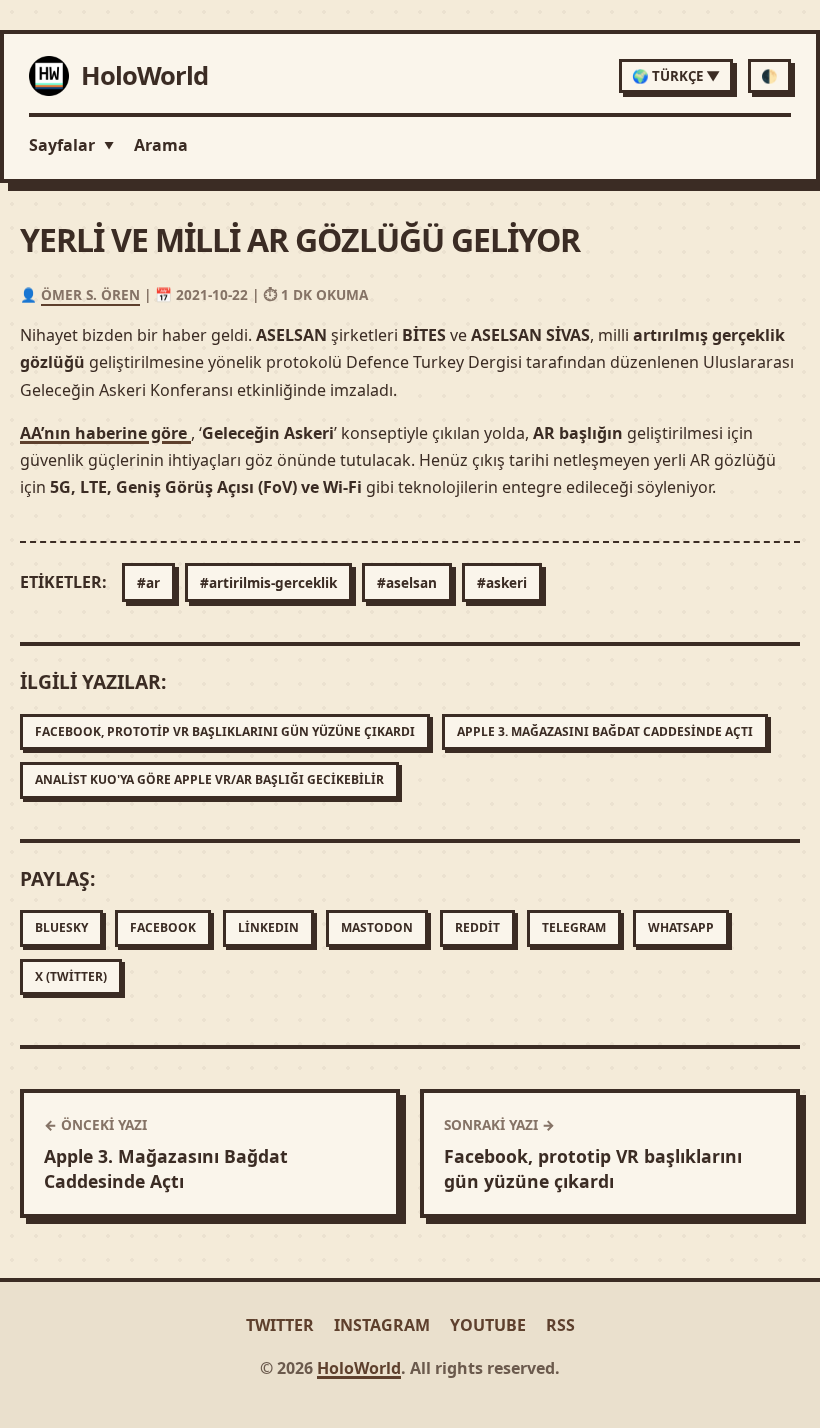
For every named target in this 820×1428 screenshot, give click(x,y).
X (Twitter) (71, 976)
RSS (560, 1325)
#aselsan (407, 582)
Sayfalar (71, 145)
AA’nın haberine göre (105, 433)
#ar (148, 582)
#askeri (502, 582)
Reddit (477, 927)
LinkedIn (268, 927)
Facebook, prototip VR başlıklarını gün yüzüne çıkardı (225, 731)
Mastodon (377, 927)
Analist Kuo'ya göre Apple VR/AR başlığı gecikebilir (209, 779)
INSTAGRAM (382, 1325)
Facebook (163, 927)
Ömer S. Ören (90, 294)
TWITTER (280, 1325)
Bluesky (61, 927)
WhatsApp (681, 927)
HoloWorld (359, 1368)
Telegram (574, 927)
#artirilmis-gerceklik (268, 582)
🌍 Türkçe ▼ (676, 76)
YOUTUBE (488, 1325)
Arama (161, 145)
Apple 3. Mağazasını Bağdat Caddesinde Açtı (605, 731)
